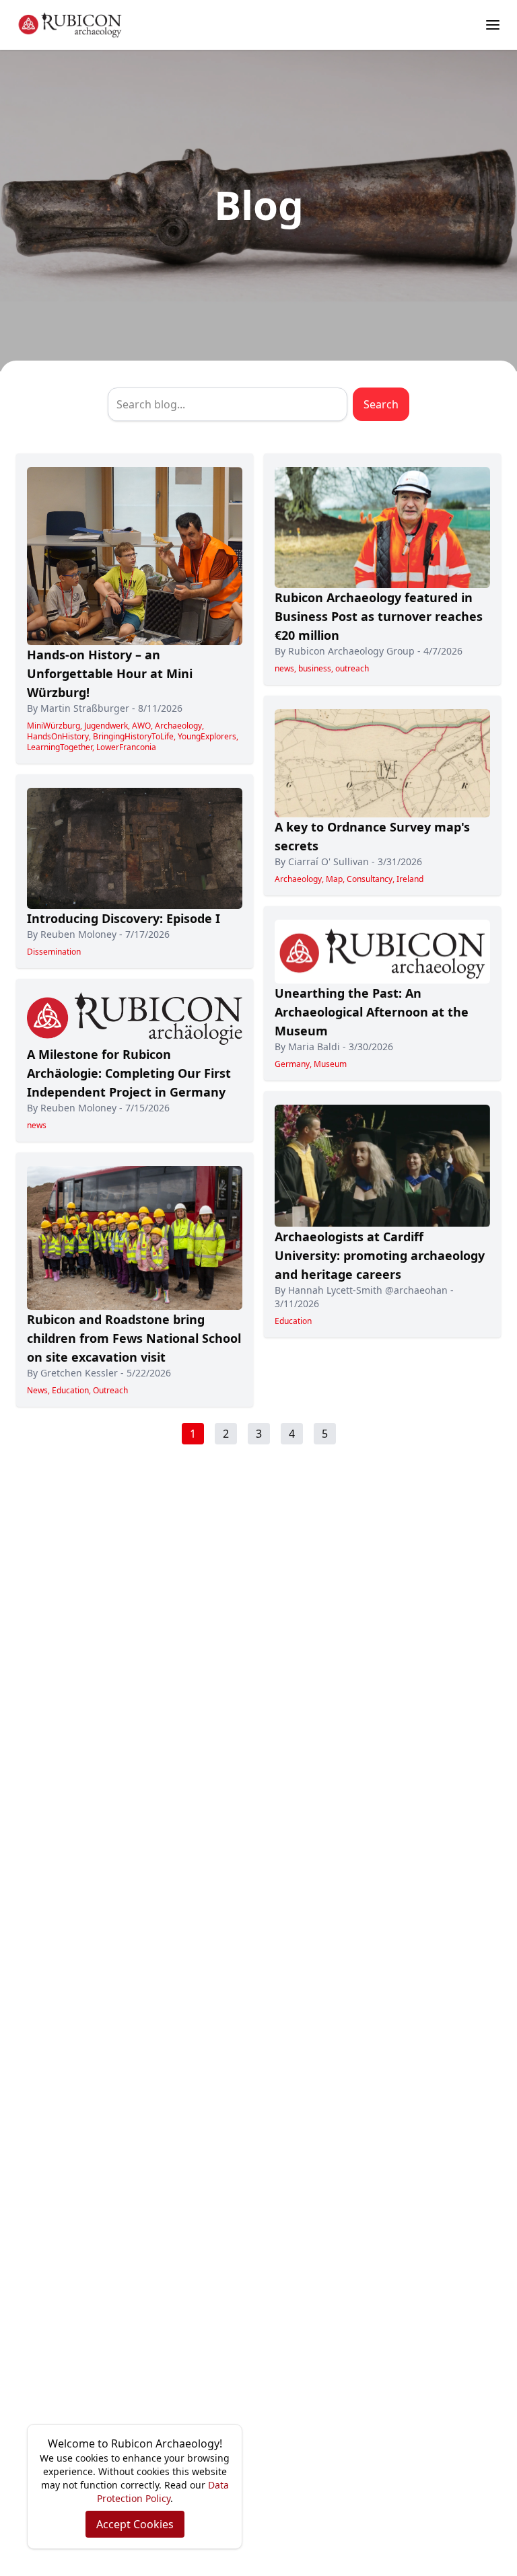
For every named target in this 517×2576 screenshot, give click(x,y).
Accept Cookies (135, 2524)
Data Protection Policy (163, 2492)
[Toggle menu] (493, 25)
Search (381, 404)
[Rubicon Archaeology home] (70, 25)
